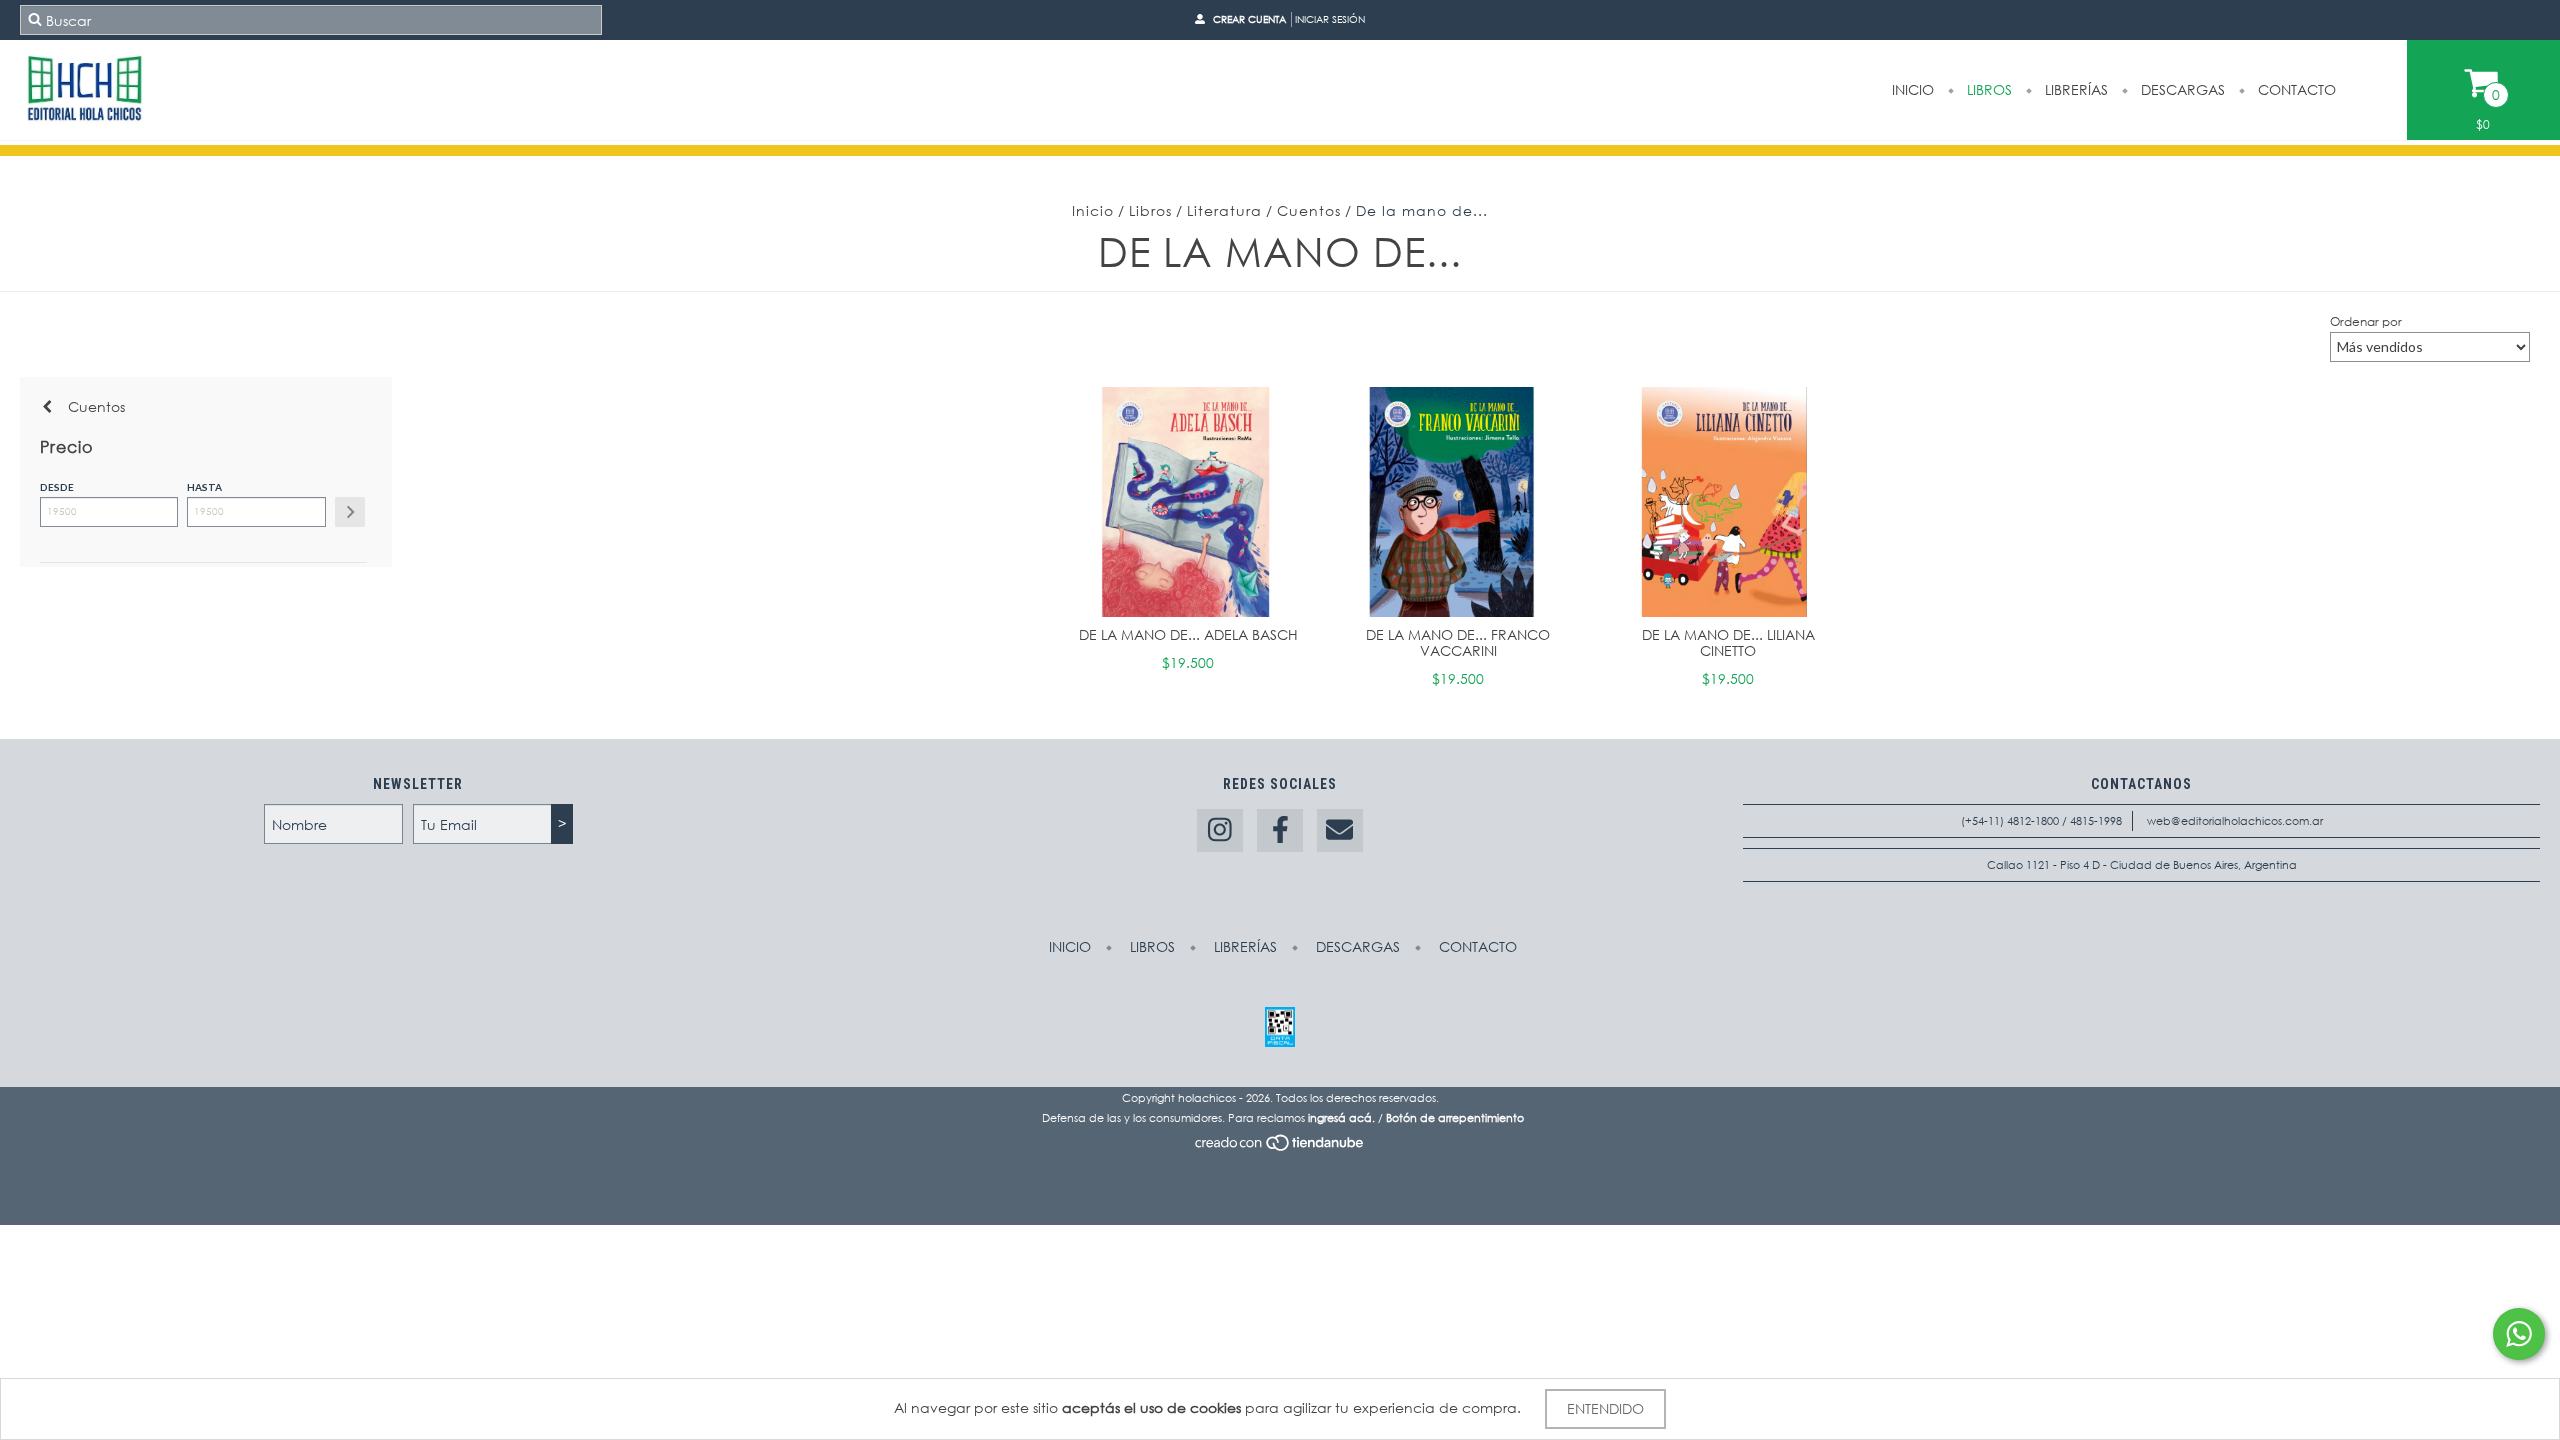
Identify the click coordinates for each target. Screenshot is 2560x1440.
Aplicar (350, 512)
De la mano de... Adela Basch (1188, 634)
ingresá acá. (1341, 1118)
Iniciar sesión (1330, 19)
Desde (57, 487)
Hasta (204, 487)
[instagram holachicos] (1220, 830)
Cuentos (1309, 210)
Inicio (1913, 89)
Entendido (1605, 1408)
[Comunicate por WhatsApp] (2519, 1334)
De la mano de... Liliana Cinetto (1728, 642)
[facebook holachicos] (1280, 830)
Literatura (1224, 210)
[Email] (1340, 830)
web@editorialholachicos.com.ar (2235, 821)
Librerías (2074, 89)
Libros (1987, 89)
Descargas (2181, 89)
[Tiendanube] (1280, 1148)
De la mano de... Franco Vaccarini (1458, 642)
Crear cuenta (1249, 19)
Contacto (2295, 89)
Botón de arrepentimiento (1455, 1118)
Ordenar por (2366, 321)
